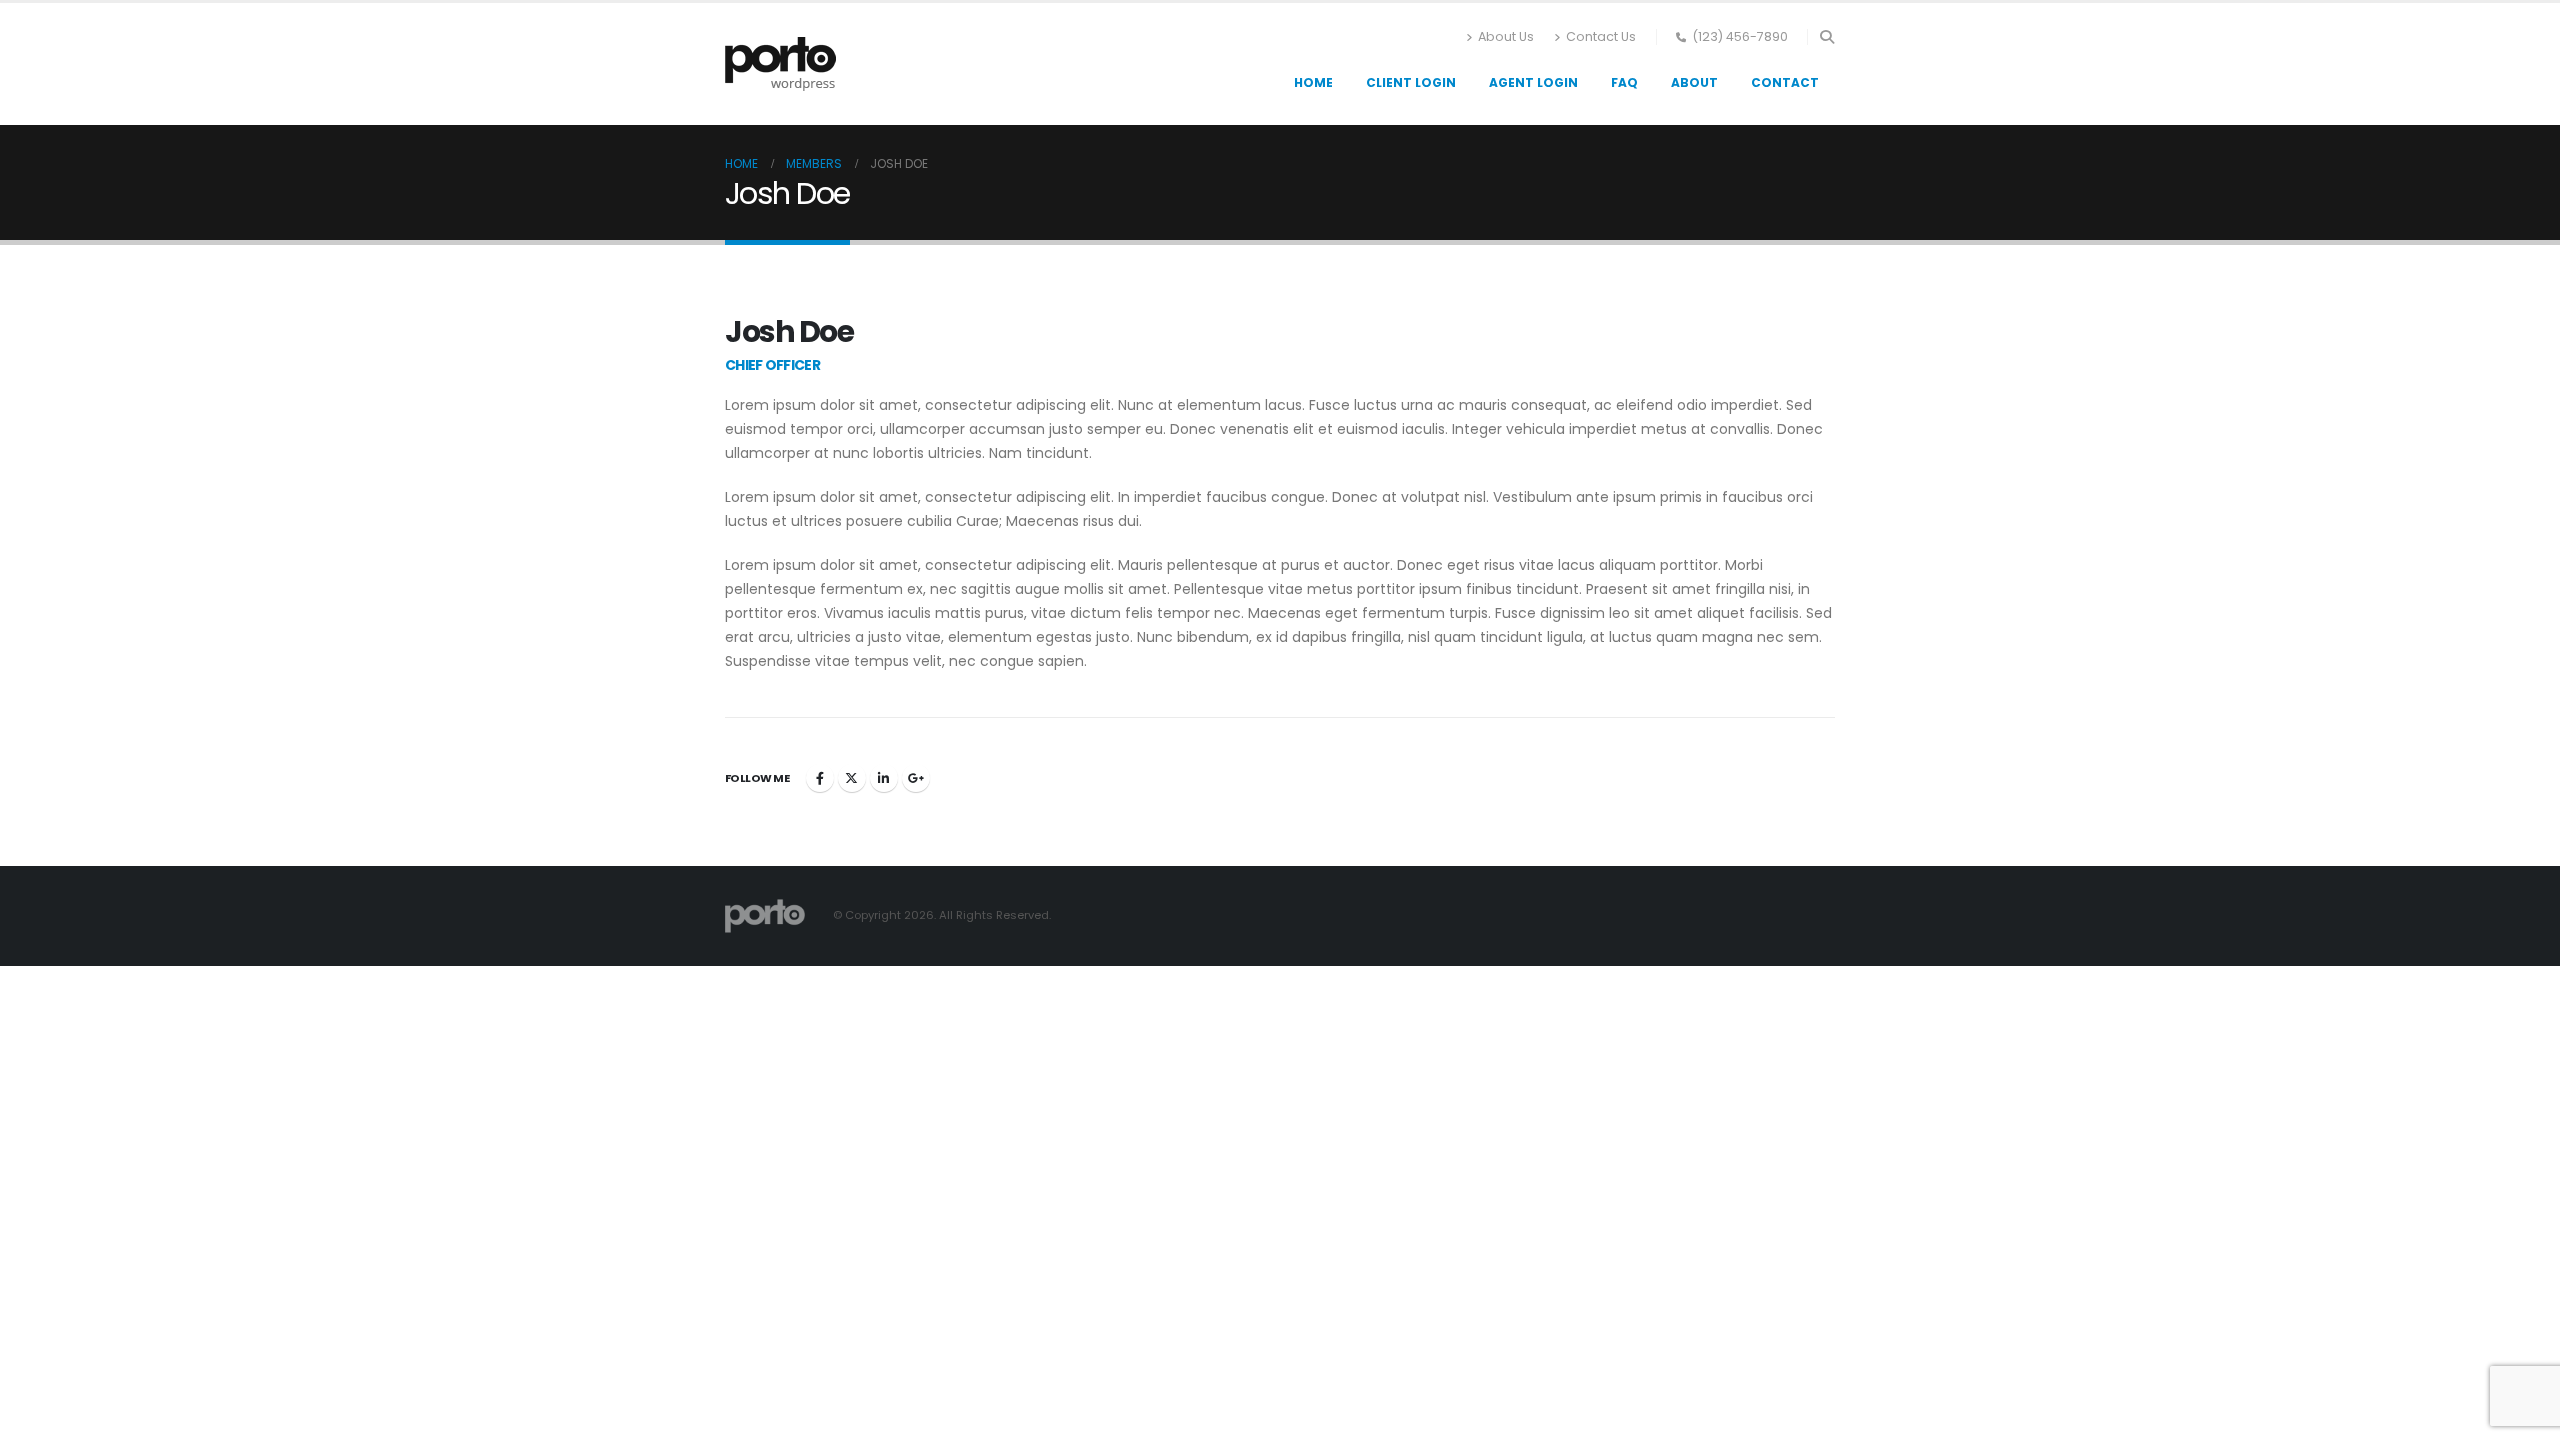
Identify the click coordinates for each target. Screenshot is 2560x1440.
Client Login (1411, 82)
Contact (1785, 82)
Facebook (820, 778)
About (1694, 82)
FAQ (1624, 82)
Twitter (852, 778)
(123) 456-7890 (1740, 36)
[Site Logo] (780, 64)
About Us (1506, 36)
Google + (916, 778)
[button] (1826, 37)
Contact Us (1601, 36)
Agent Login (1533, 82)
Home (1313, 82)
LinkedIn (884, 778)
